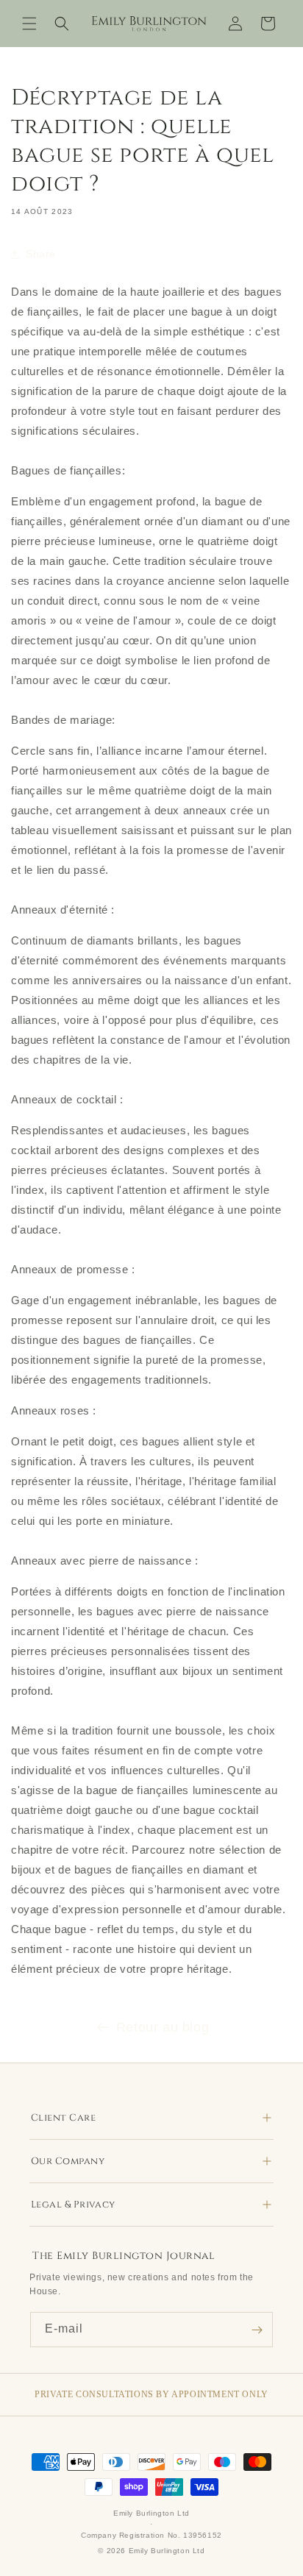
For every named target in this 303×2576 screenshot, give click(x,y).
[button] (29, 24)
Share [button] (41, 254)
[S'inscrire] (257, 2330)
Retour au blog (163, 2027)
